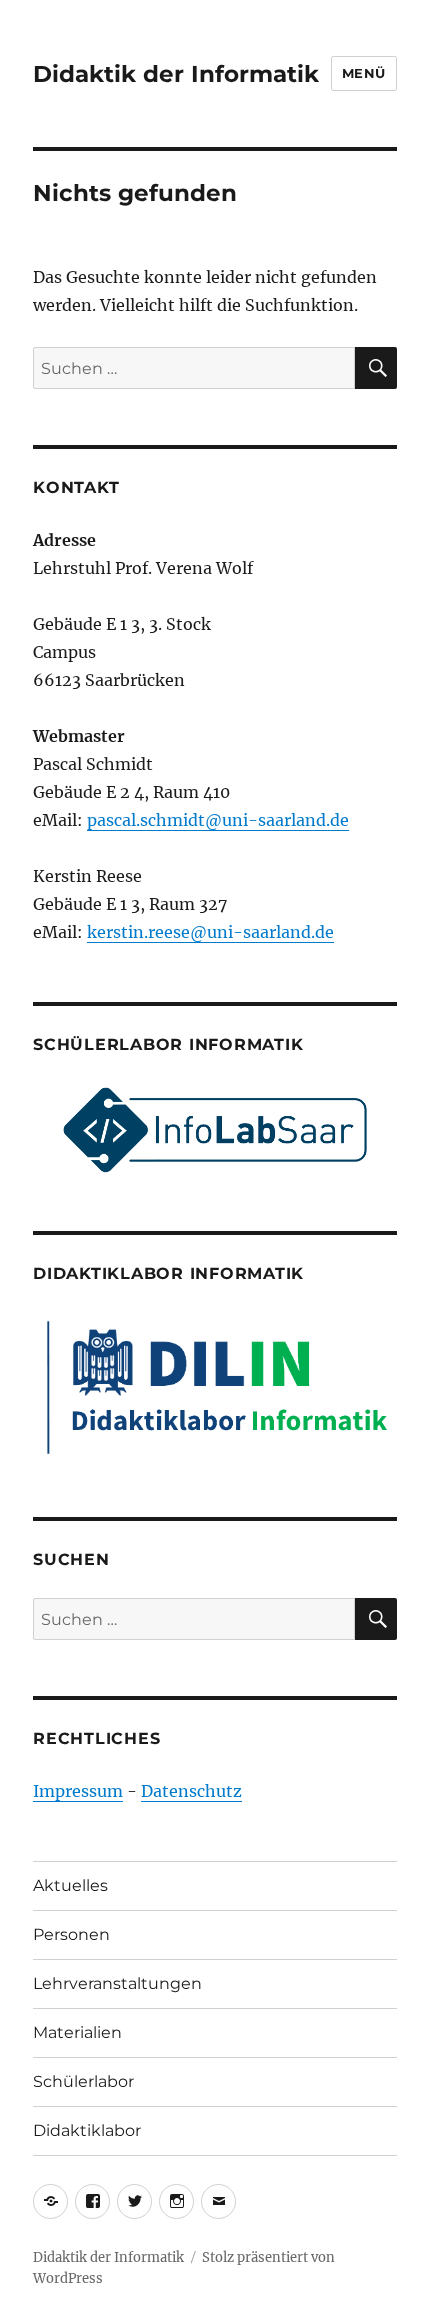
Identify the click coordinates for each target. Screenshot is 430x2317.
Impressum (78, 1791)
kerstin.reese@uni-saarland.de (210, 932)
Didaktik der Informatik (176, 74)
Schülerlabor (83, 2081)
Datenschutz (191, 1791)
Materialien (77, 2032)
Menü (364, 73)
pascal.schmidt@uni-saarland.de (218, 820)
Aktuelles (70, 1885)
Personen (71, 1934)
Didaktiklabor (87, 2130)
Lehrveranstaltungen (117, 1983)
